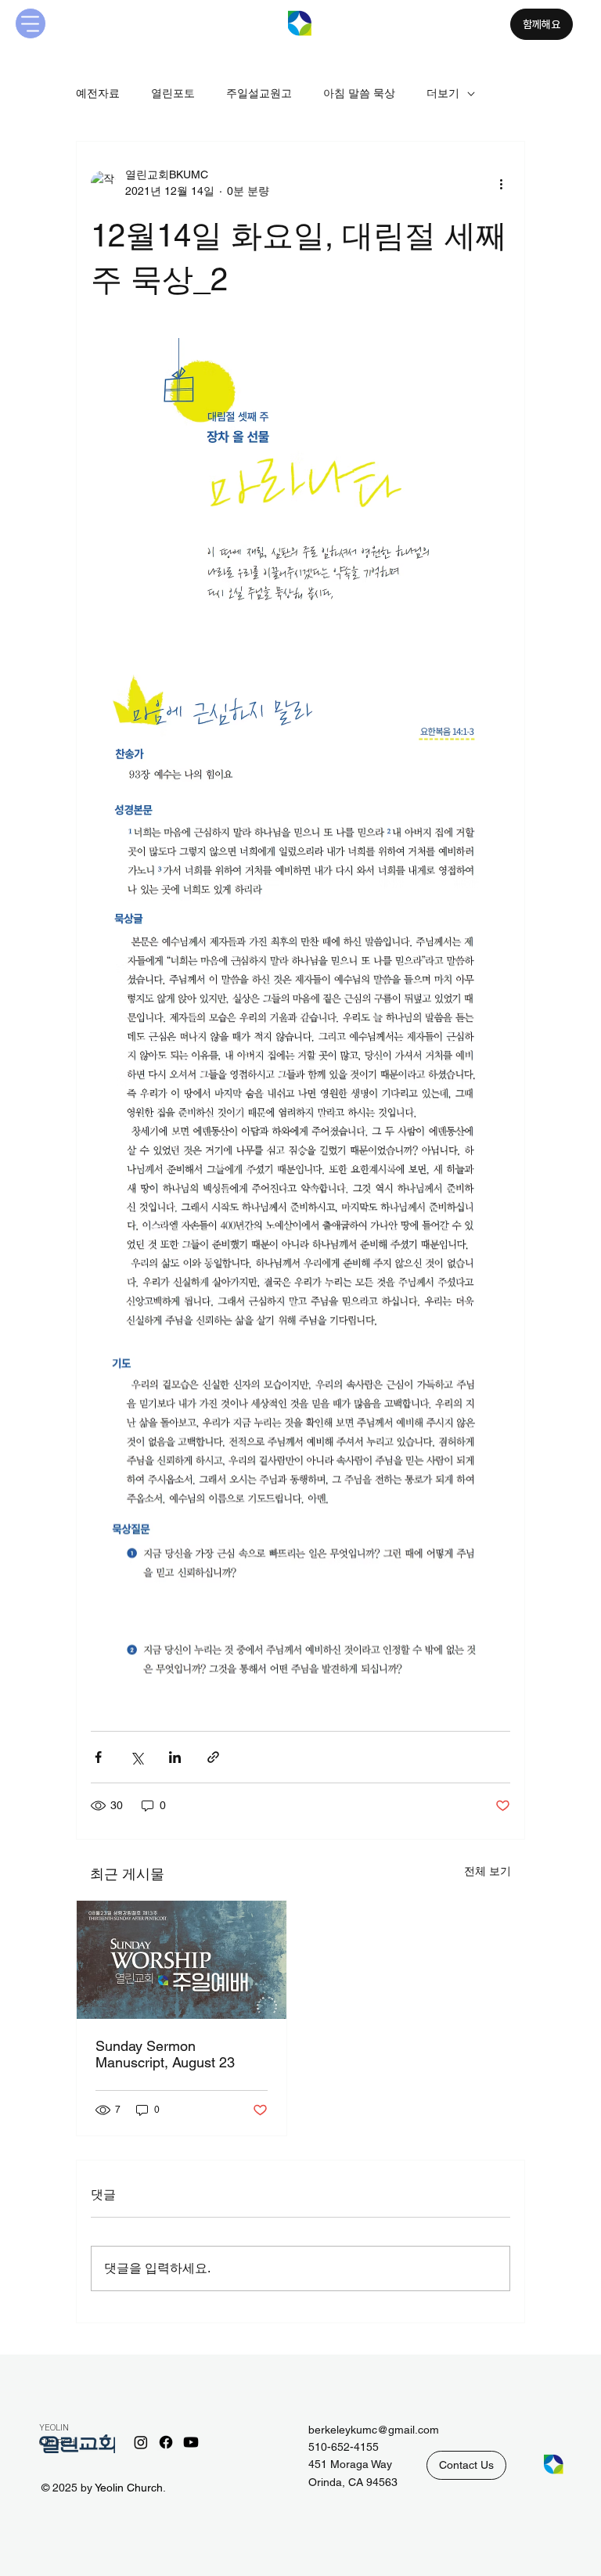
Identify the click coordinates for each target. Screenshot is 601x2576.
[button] (466, 2465)
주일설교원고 (259, 93)
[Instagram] (141, 2442)
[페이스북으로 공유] (98, 1757)
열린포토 (173, 93)
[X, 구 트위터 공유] (137, 1757)
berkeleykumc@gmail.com (374, 2430)
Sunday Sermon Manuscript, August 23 (165, 2054)
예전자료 (98, 93)
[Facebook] (166, 2442)
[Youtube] (191, 2442)
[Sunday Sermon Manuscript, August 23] (182, 1960)
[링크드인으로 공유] (175, 1757)
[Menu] (31, 23)
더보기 (443, 93)
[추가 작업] (501, 183)
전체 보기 (488, 1871)
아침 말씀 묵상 (359, 93)
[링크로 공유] (213, 1757)
